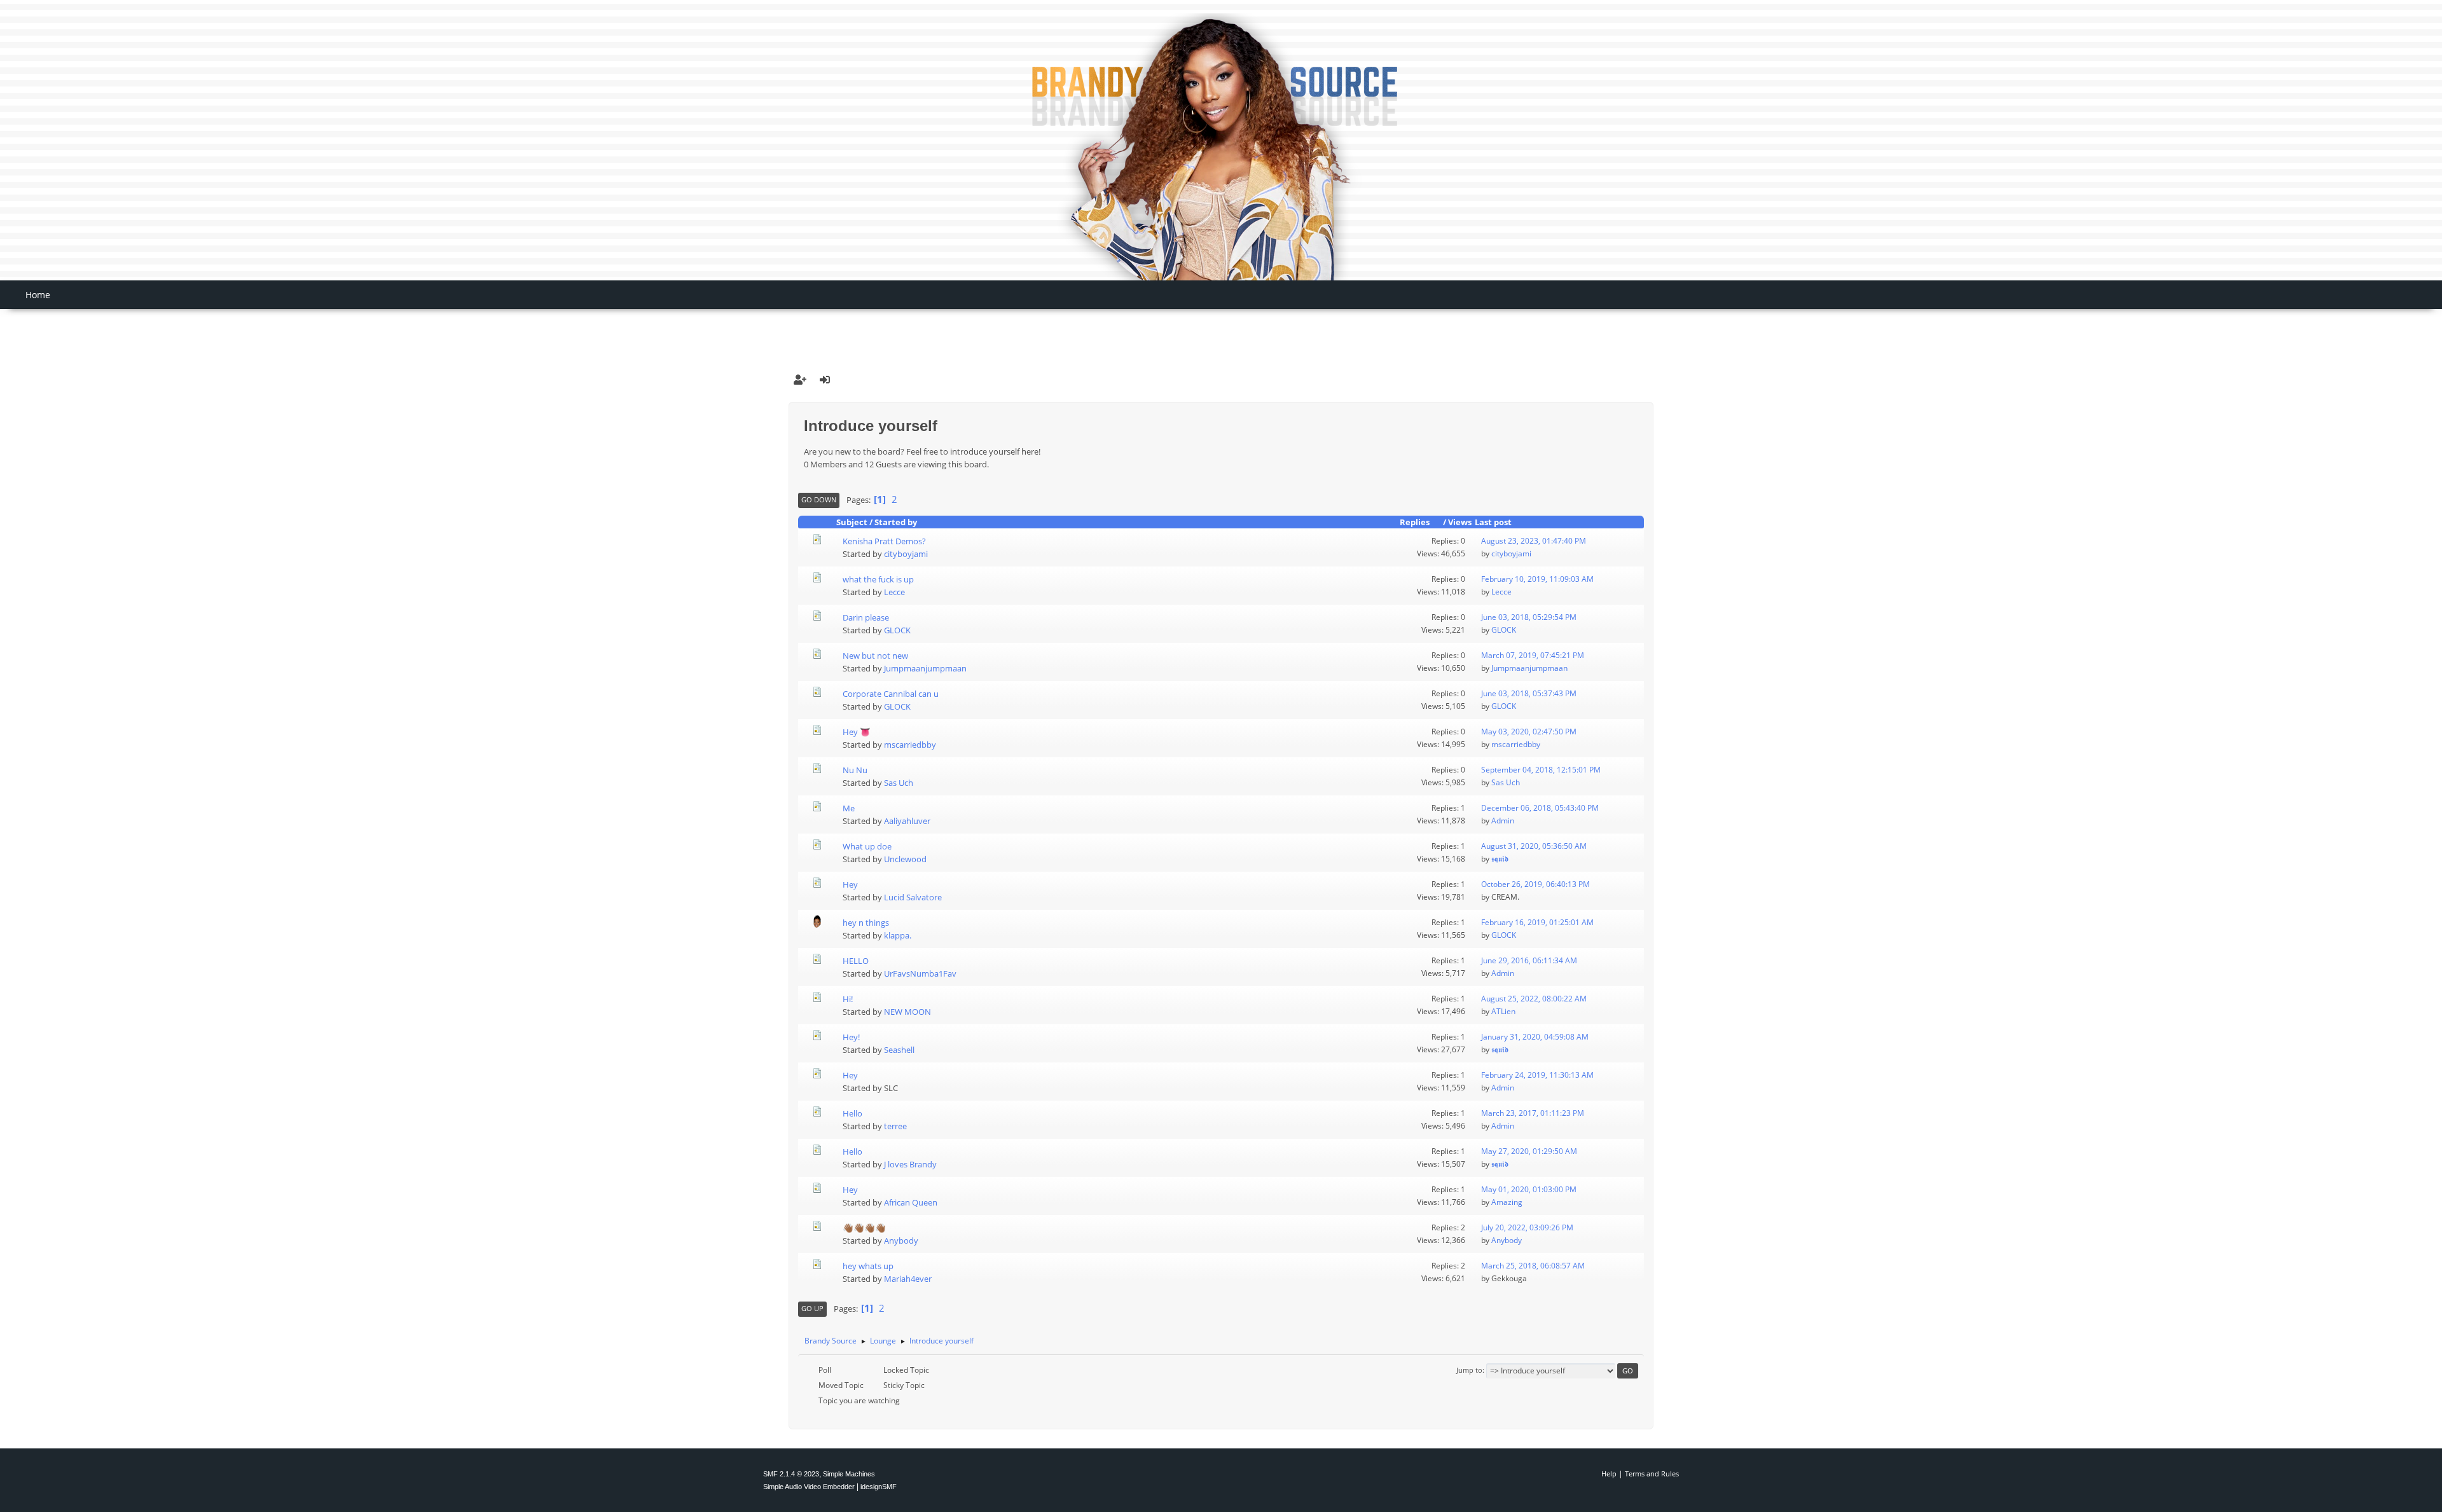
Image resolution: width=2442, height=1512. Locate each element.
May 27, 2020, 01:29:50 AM (1529, 1151)
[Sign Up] (800, 380)
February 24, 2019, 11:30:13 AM (1537, 1075)
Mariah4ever (908, 1279)
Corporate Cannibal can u (891, 694)
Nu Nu (855, 770)
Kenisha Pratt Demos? (884, 541)
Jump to (1469, 1370)
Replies (1415, 522)
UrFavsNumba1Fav (920, 973)
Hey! (851, 1037)
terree (895, 1126)
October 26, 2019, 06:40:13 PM (1535, 884)
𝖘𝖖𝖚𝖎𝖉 (1500, 859)
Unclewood (905, 859)
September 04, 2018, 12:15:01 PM (1541, 770)
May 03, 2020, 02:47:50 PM (1529, 732)
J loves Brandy (910, 1164)
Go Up (812, 1308)
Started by (896, 522)
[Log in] (825, 380)
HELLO (856, 961)
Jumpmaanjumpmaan (925, 668)
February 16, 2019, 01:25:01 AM (1537, 922)
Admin (1503, 821)
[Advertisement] (1221, 329)
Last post (1493, 522)
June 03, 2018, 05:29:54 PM (1529, 617)
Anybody (901, 1241)
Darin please (866, 617)
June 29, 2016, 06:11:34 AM (1529, 960)
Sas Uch (899, 783)
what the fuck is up (878, 579)
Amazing (1507, 1202)
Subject (852, 522)
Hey (850, 884)
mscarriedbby (910, 745)
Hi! (848, 999)
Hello (852, 1113)
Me (849, 808)
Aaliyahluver (907, 821)
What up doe (867, 846)
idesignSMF (879, 1487)
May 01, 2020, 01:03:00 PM (1529, 1189)
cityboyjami (906, 554)
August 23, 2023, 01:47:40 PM (1534, 541)
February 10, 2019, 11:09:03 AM (1537, 579)
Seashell (899, 1050)
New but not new (875, 656)
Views (1460, 522)
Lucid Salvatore (913, 897)
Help (1609, 1474)
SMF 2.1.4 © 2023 (791, 1474)
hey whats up (868, 1266)
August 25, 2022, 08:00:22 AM (1534, 999)
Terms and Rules (1652, 1474)
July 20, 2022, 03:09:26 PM (1527, 1227)
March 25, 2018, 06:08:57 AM (1533, 1266)
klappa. (898, 935)
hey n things (866, 923)
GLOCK (897, 630)
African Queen (911, 1202)
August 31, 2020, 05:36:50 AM (1534, 846)
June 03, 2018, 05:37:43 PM (1529, 693)
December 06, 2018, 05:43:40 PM (1540, 808)
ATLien (1503, 1011)
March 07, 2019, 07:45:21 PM (1533, 655)
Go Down (819, 499)
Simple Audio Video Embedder (809, 1487)
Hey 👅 (857, 732)
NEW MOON (907, 1012)
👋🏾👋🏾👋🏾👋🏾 (864, 1228)
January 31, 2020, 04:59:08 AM (1535, 1037)
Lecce (894, 592)
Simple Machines (849, 1474)
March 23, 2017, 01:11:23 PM (1533, 1113)
